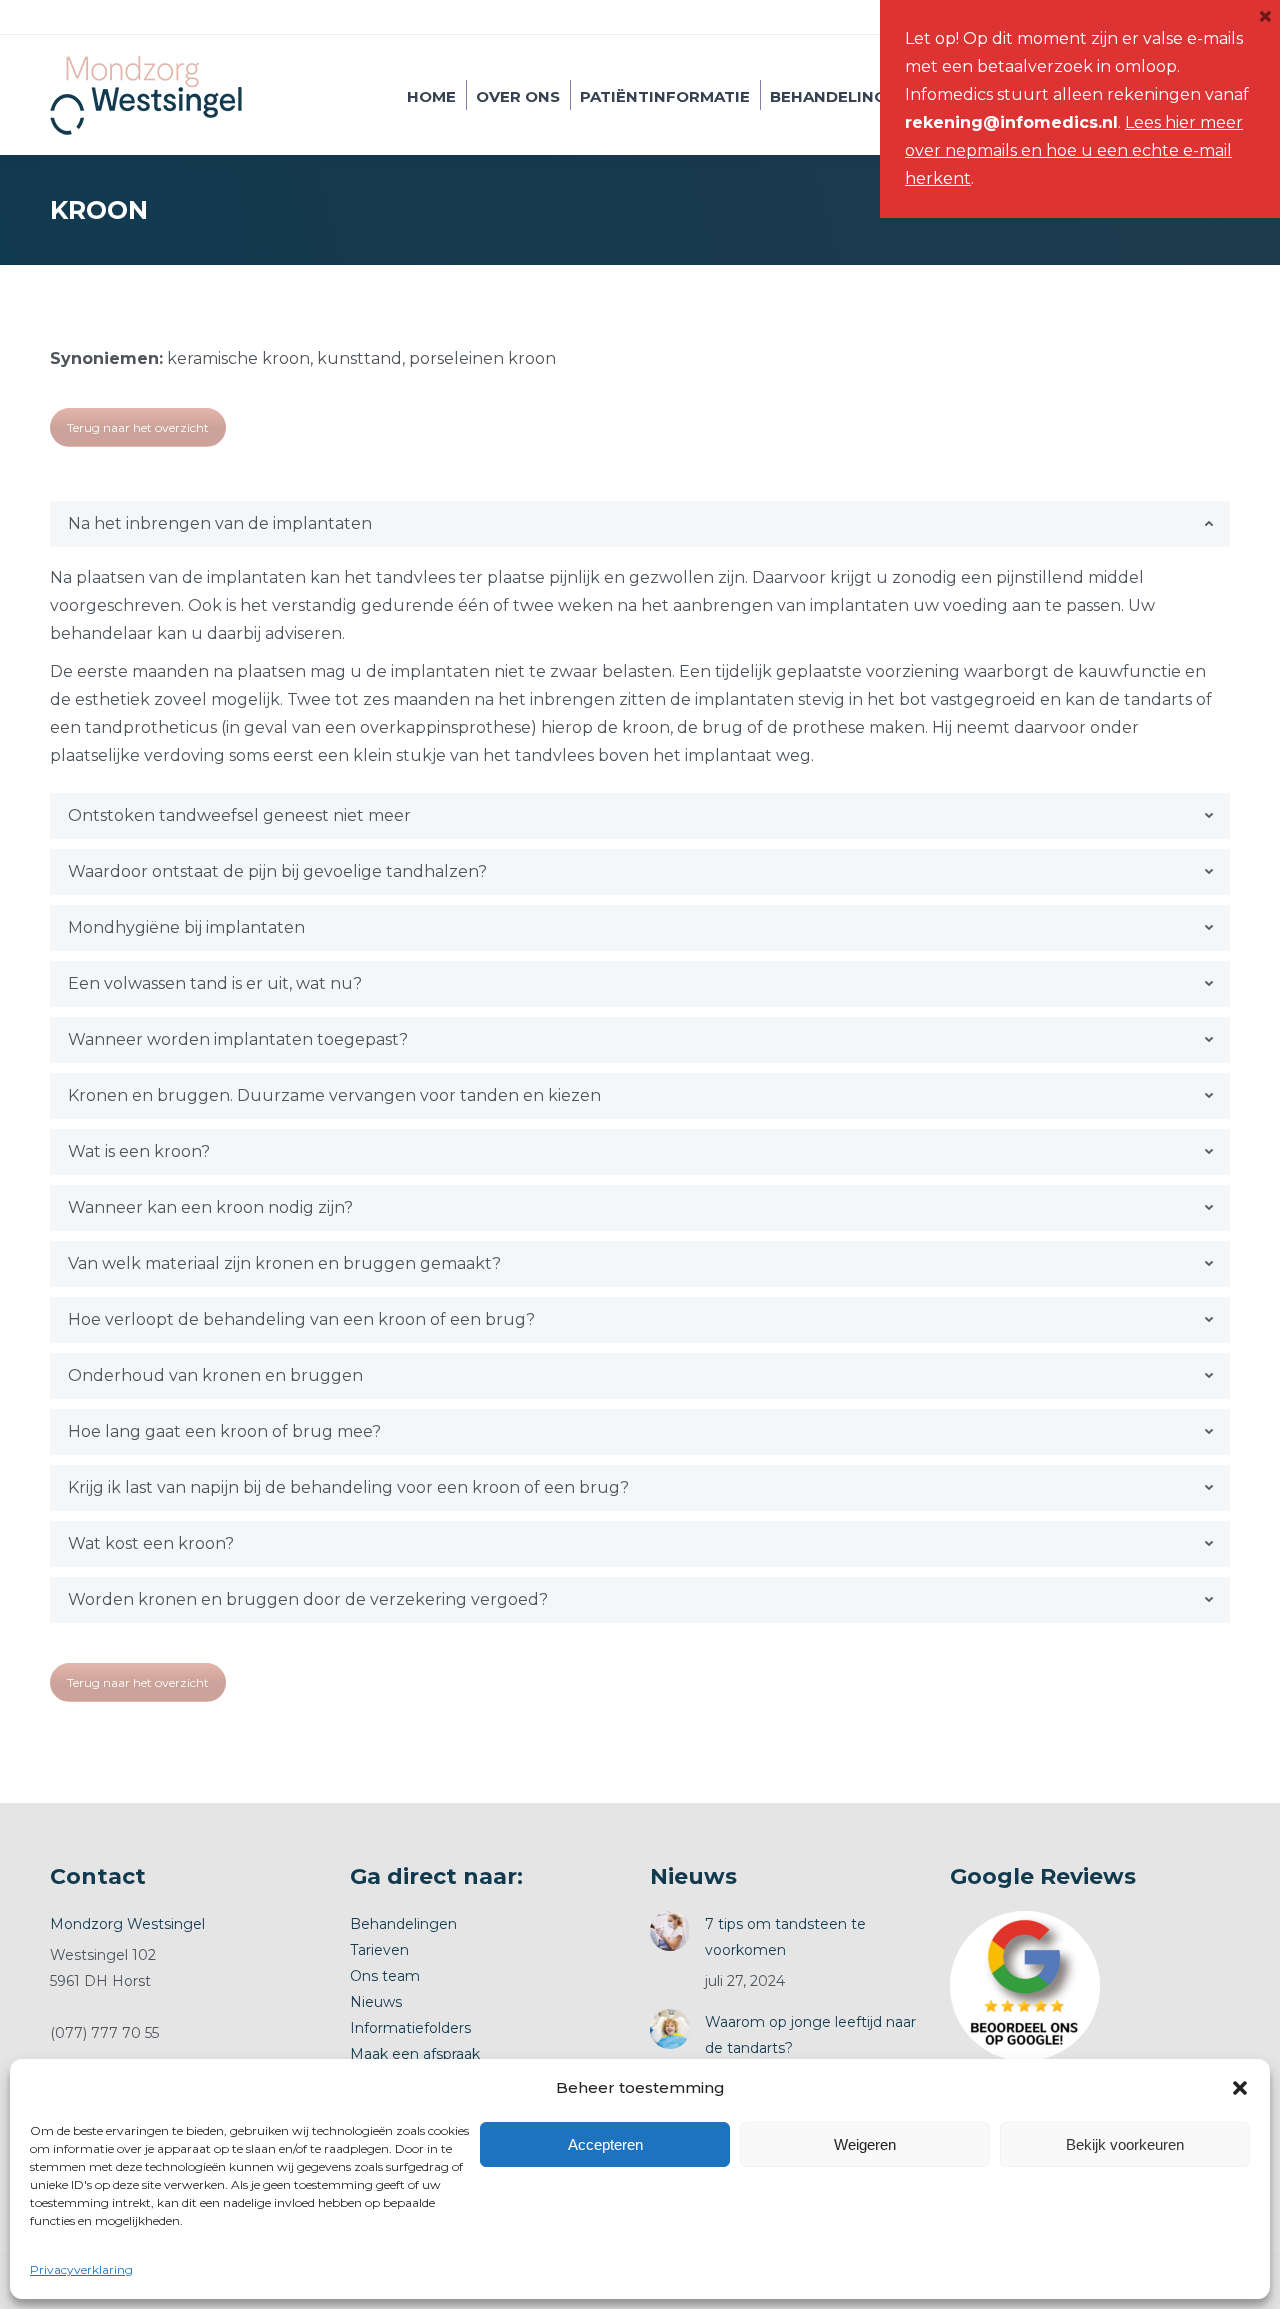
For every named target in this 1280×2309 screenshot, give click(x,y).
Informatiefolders (410, 2028)
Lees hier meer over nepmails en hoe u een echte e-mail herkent (1074, 150)
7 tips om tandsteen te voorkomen (785, 1937)
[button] (1240, 2088)
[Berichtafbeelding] (670, 1931)
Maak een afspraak (415, 2054)
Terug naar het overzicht (138, 427)
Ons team (385, 1976)
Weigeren (865, 2144)
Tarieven (379, 1950)
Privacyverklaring (81, 2269)
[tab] (640, 524)
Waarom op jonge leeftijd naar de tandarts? (810, 2035)
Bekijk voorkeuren (1125, 2144)
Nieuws (376, 2002)
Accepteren (605, 2144)
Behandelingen (403, 1924)
